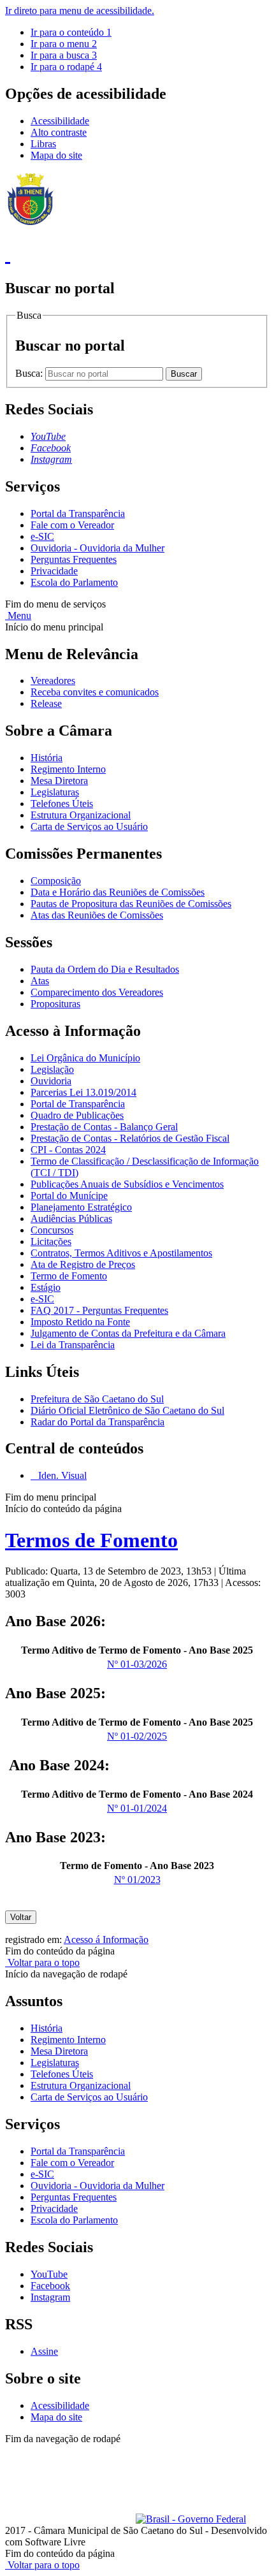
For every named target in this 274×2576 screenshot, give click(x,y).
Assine (44, 2351)
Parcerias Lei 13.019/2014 (83, 1092)
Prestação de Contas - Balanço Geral (104, 1127)
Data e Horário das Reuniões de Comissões (118, 892)
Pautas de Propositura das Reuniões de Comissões (131, 904)
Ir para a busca (64, 55)
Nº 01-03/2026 (137, 1664)
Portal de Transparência (78, 1104)
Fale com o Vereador (72, 525)
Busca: (30, 373)
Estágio (46, 1287)
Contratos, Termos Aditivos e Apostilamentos (121, 1253)
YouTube (49, 2274)
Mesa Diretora (59, 781)
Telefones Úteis (62, 804)
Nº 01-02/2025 (137, 1736)
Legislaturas (55, 792)
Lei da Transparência (73, 1345)
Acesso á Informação (106, 1939)
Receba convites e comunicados (95, 692)
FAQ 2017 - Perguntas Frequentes (99, 1310)
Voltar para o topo (42, 1962)
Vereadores (53, 680)
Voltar (21, 1917)
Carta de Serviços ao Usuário (89, 826)
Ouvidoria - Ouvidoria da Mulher (97, 548)
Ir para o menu (64, 44)
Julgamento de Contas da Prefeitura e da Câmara (128, 1333)
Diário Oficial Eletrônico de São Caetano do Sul (127, 1410)
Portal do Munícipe (69, 1196)
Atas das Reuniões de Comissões (97, 915)
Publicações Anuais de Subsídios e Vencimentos (127, 1184)
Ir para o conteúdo (71, 32)
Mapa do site (56, 155)
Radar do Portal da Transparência (97, 1422)
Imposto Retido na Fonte (80, 1322)
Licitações (51, 1241)
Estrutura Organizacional (81, 815)
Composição (56, 881)
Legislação (52, 1069)
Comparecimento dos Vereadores (97, 992)
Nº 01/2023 (137, 1880)
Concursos (52, 1230)
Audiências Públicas (71, 1219)
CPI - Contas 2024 (68, 1150)
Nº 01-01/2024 (137, 1808)
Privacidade (54, 571)
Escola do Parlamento (74, 582)
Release (46, 703)
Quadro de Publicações (77, 1115)
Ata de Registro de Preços (83, 1264)
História (47, 758)
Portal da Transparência (78, 513)
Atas (40, 981)
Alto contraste (59, 132)
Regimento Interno (68, 769)
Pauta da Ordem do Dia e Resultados (105, 969)
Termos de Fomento (91, 1540)
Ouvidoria (51, 1081)
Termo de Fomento (69, 1276)
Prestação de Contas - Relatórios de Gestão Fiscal (130, 1138)
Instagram (50, 2297)
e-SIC (42, 536)
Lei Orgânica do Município (85, 1058)
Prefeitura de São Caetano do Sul (97, 1399)
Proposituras (55, 1004)
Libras (43, 144)
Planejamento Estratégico (81, 1207)
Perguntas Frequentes (74, 559)
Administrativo (229, 2450)
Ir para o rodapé (66, 67)
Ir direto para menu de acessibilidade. (80, 11)
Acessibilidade (60, 121)
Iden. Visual (61, 1475)
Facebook (50, 2286)
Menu (18, 615)
